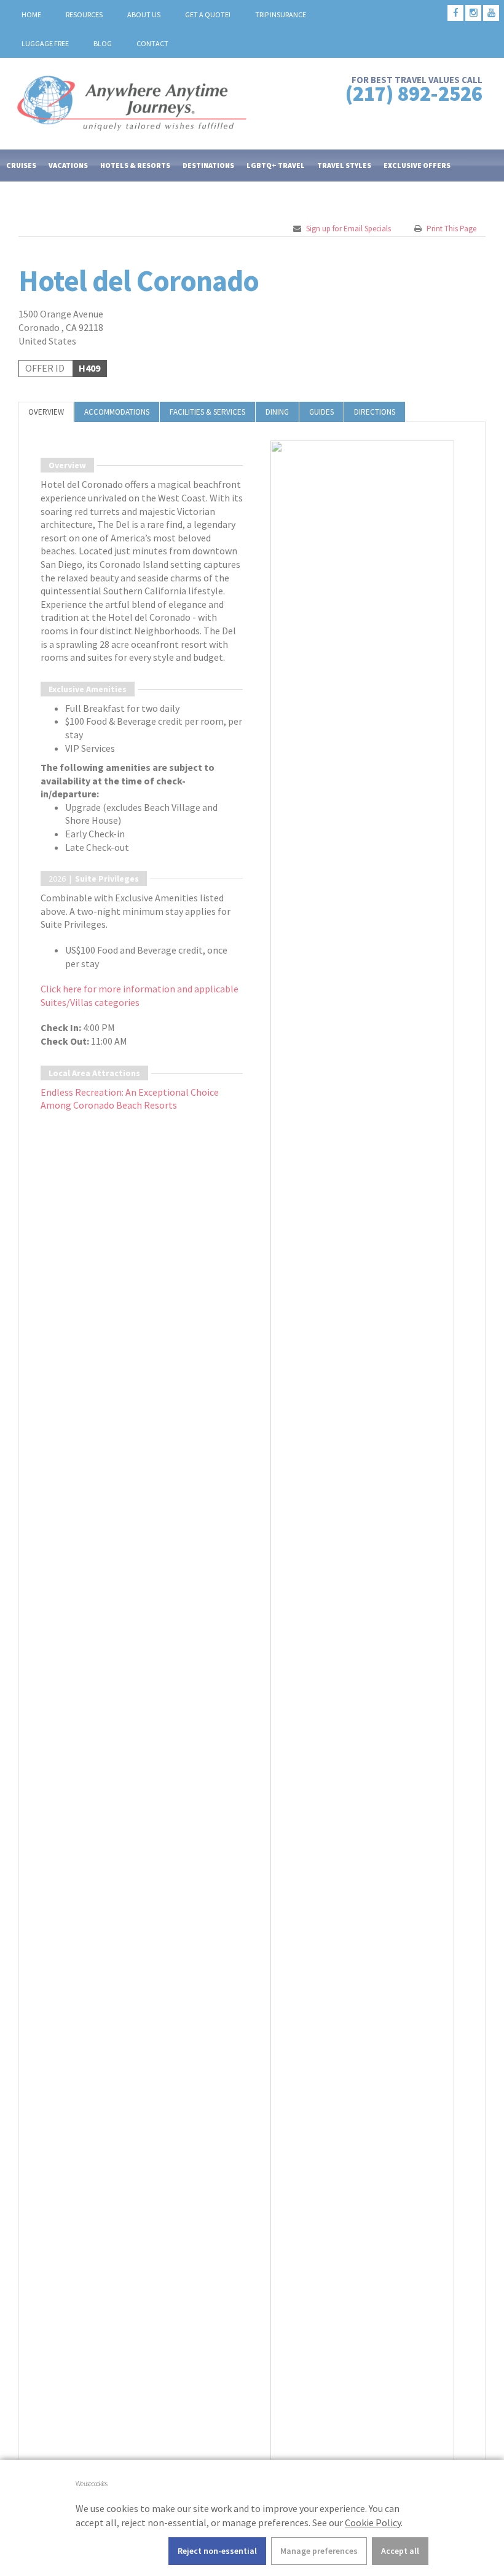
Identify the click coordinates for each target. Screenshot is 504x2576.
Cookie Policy (373, 2522)
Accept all (400, 2551)
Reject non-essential (217, 2551)
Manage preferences (319, 2551)
